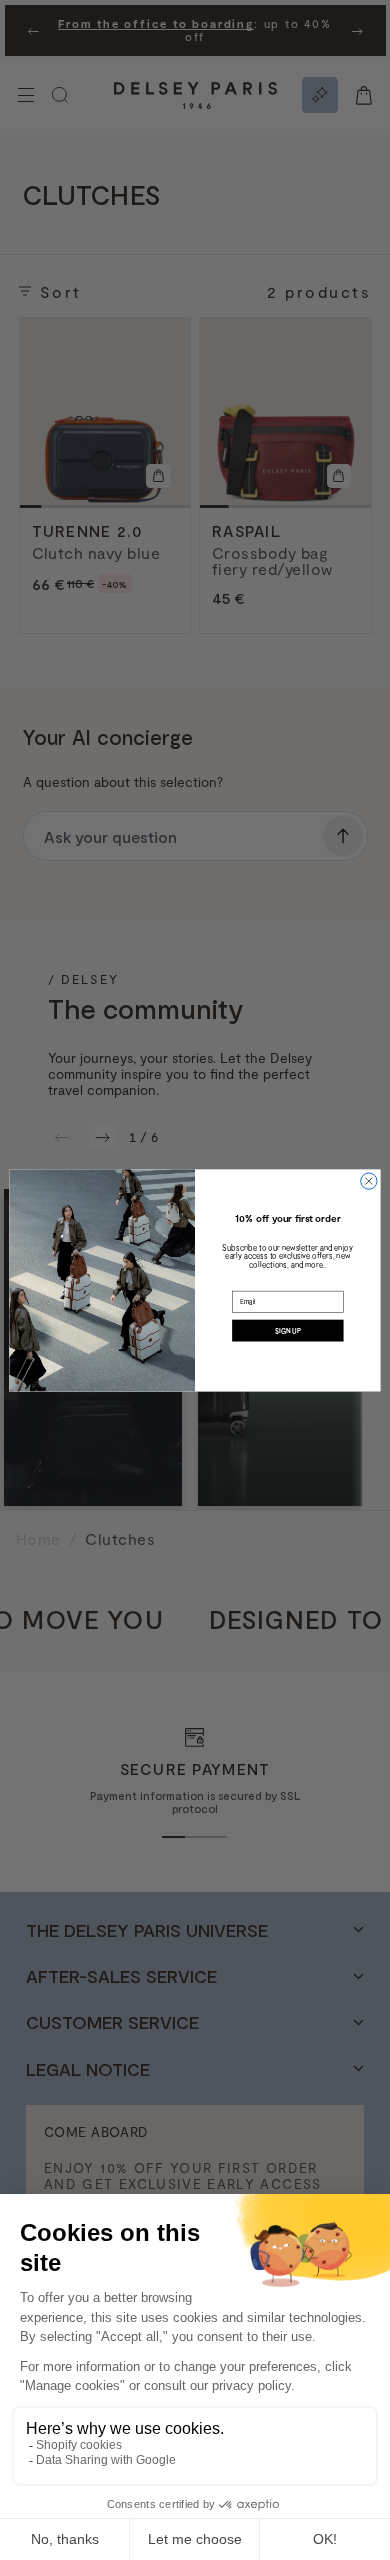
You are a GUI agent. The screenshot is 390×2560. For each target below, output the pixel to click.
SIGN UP (288, 1330)
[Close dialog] (369, 1181)
